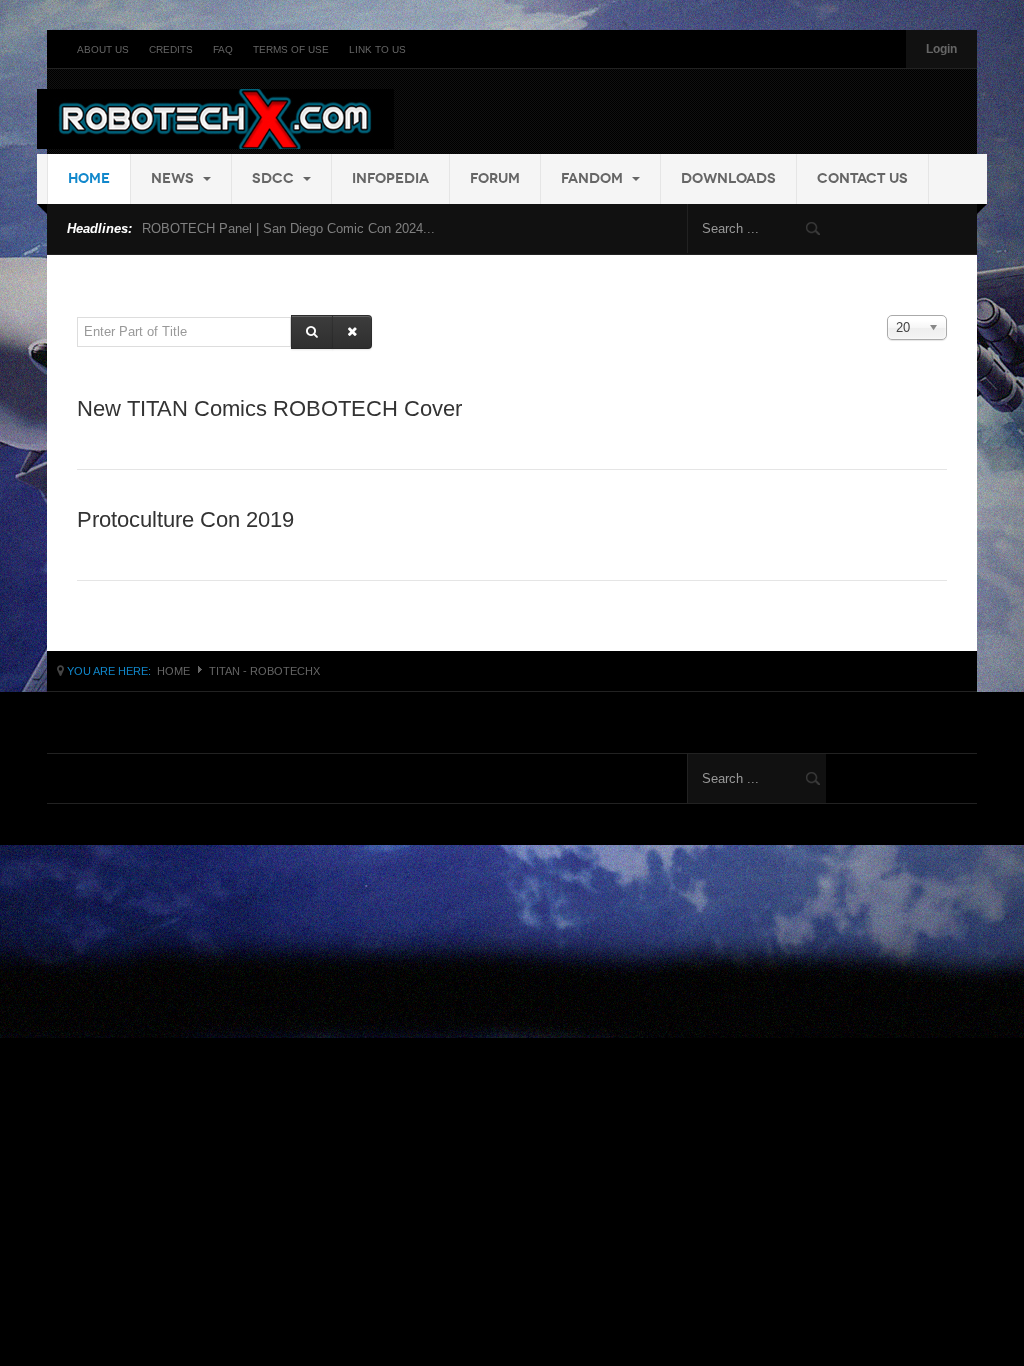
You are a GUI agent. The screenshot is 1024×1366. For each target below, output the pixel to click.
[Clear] (352, 332)
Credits (171, 49)
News (174, 178)
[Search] (312, 332)
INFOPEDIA (390, 178)
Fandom (594, 178)
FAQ (223, 49)
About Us (103, 49)
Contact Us (862, 178)
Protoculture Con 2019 (185, 519)
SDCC (275, 178)
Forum (495, 178)
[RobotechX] (215, 119)
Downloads (728, 178)
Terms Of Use (291, 49)
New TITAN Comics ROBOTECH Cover (269, 408)
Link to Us (377, 49)
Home (89, 178)
